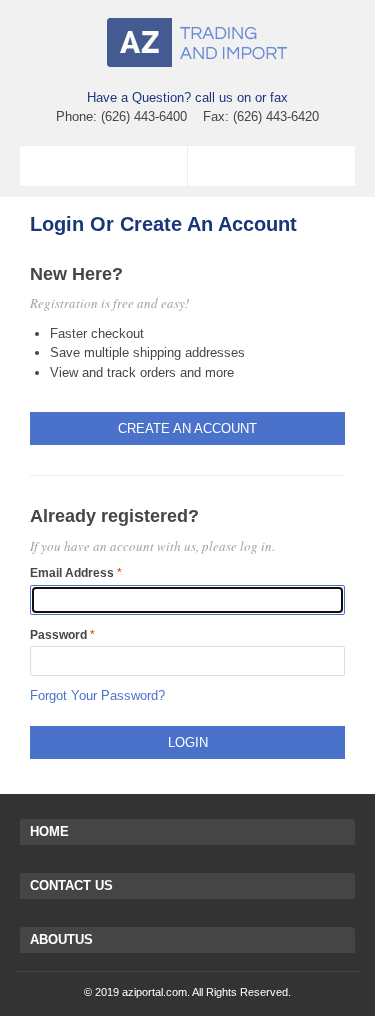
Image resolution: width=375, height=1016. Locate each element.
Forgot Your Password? (97, 695)
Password (58, 635)
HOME (49, 831)
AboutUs (61, 939)
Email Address (72, 573)
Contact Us (71, 885)
